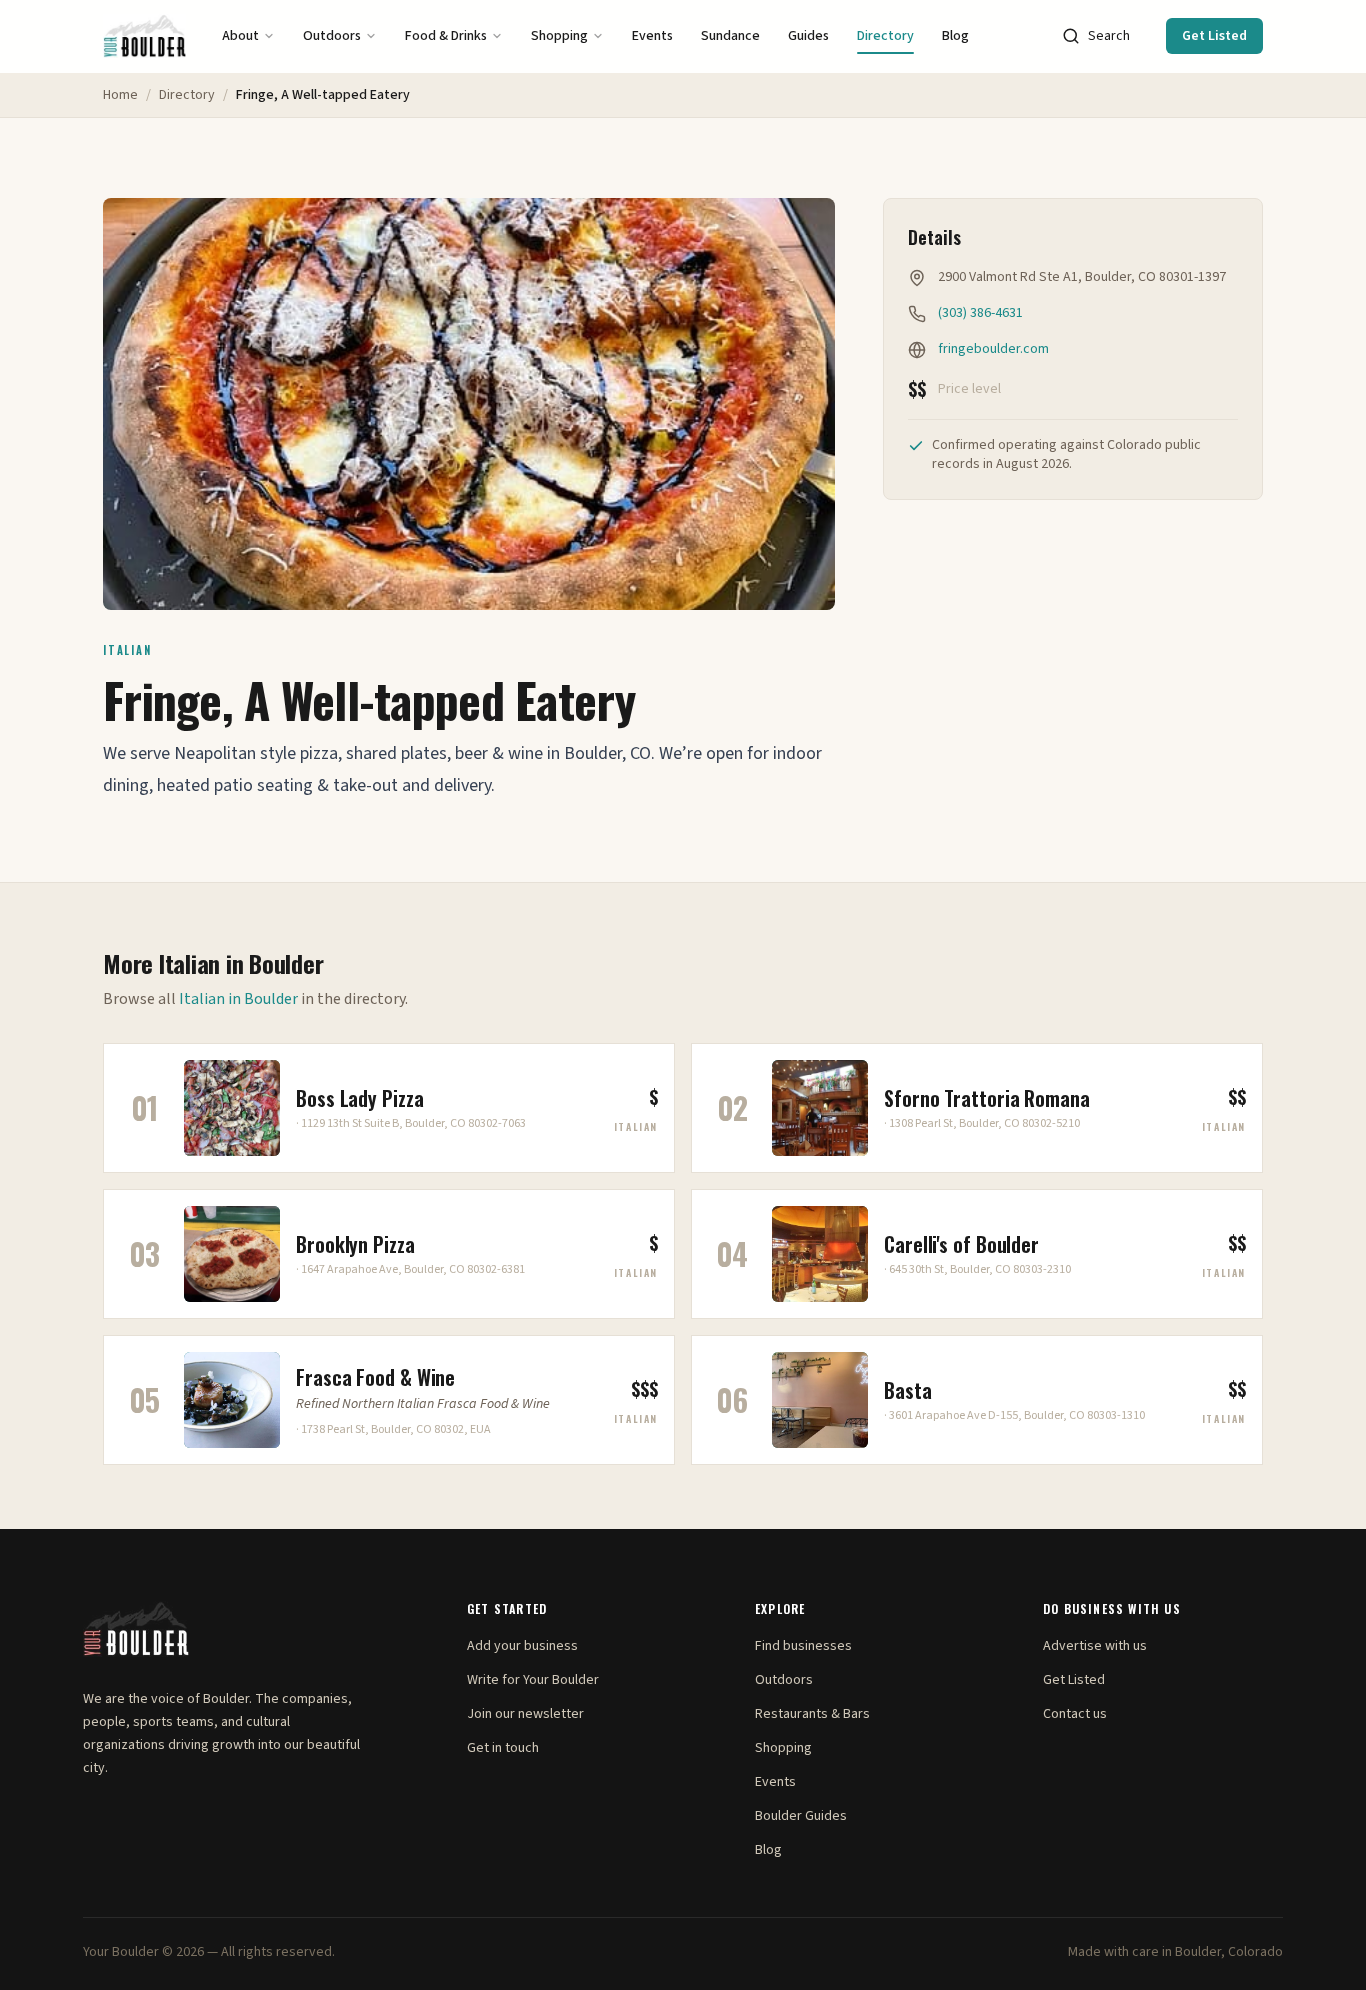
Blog (955, 36)
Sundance (730, 36)
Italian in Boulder (238, 999)
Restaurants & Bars (812, 1714)
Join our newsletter (525, 1714)
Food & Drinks (446, 36)
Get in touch (503, 1748)
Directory (885, 36)
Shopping (559, 36)
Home (120, 95)
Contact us (1075, 1714)
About (240, 36)
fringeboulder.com (993, 349)
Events (652, 36)
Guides (808, 36)
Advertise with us (1095, 1646)
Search (1109, 36)
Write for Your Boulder (533, 1680)
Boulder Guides (801, 1816)
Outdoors (332, 36)
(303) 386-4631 (980, 313)
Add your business (522, 1646)
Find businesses (803, 1646)
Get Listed (1214, 36)
